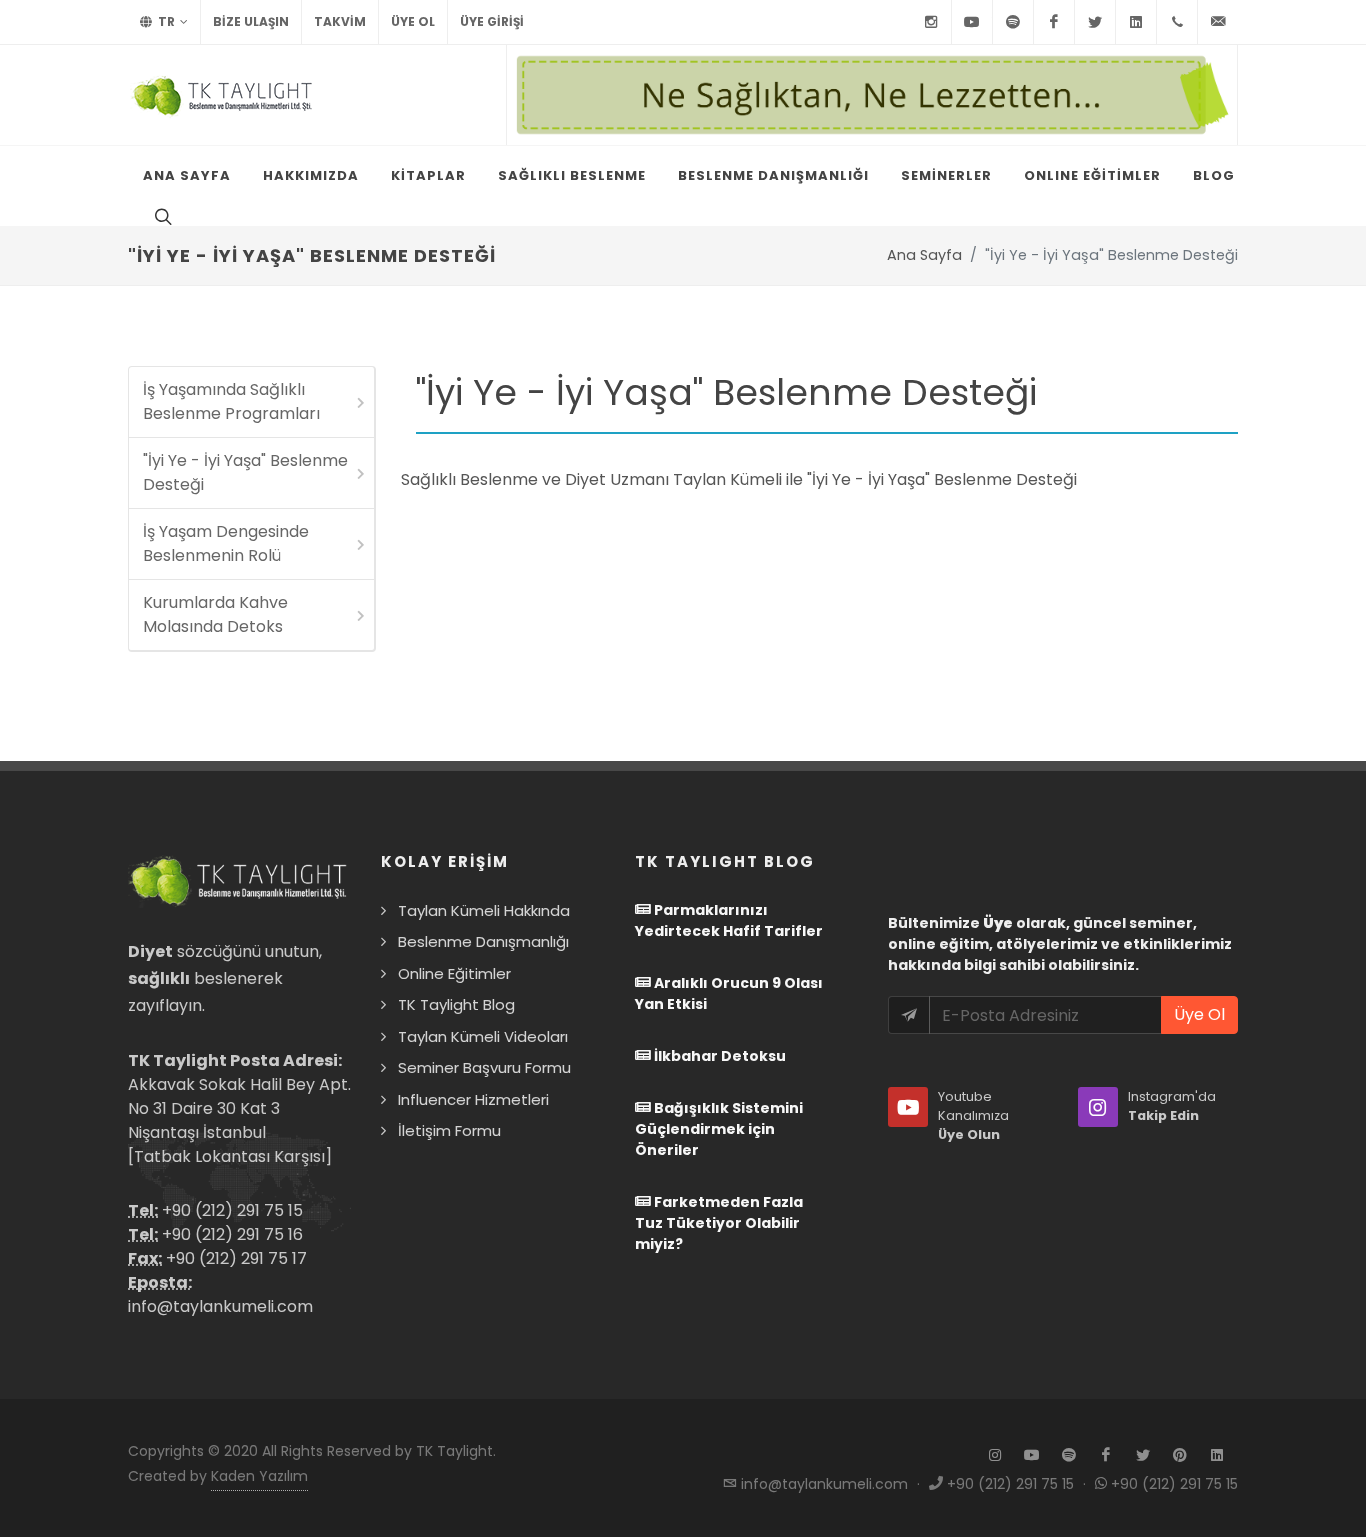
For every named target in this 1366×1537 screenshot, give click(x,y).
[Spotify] (1013, 22)
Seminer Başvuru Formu (484, 1067)
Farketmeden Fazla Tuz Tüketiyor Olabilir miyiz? (719, 1223)
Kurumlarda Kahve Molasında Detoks (215, 614)
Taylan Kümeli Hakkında (484, 910)
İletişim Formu (449, 1130)
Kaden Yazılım (259, 1476)
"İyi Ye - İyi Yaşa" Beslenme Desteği (245, 472)
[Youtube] (972, 22)
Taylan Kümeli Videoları (483, 1036)
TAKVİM (340, 21)
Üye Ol (413, 21)
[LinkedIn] (1136, 22)
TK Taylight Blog (456, 1004)
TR (165, 21)
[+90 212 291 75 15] (1177, 22)
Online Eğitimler (454, 973)
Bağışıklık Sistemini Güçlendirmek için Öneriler (719, 1129)
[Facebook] (1054, 22)
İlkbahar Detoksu (718, 1056)
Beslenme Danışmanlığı (483, 941)
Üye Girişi (492, 21)
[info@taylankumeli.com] (1218, 22)
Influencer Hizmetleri (473, 1099)
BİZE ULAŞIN (251, 21)
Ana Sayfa (924, 255)
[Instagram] (931, 22)
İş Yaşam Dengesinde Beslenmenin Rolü (226, 543)
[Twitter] (1095, 22)
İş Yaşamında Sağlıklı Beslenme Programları (231, 401)
